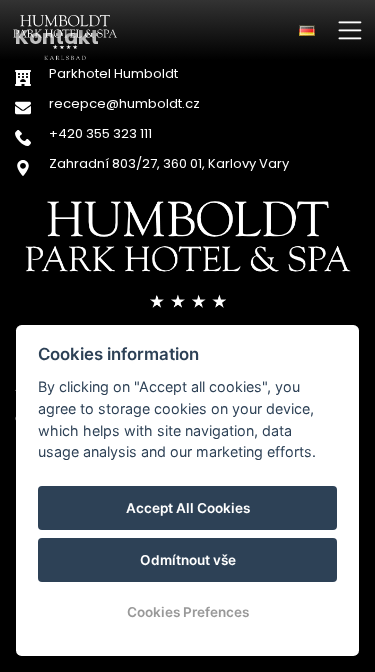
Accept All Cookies (188, 508)
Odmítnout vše (188, 560)
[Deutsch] (307, 30)
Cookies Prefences (188, 612)
